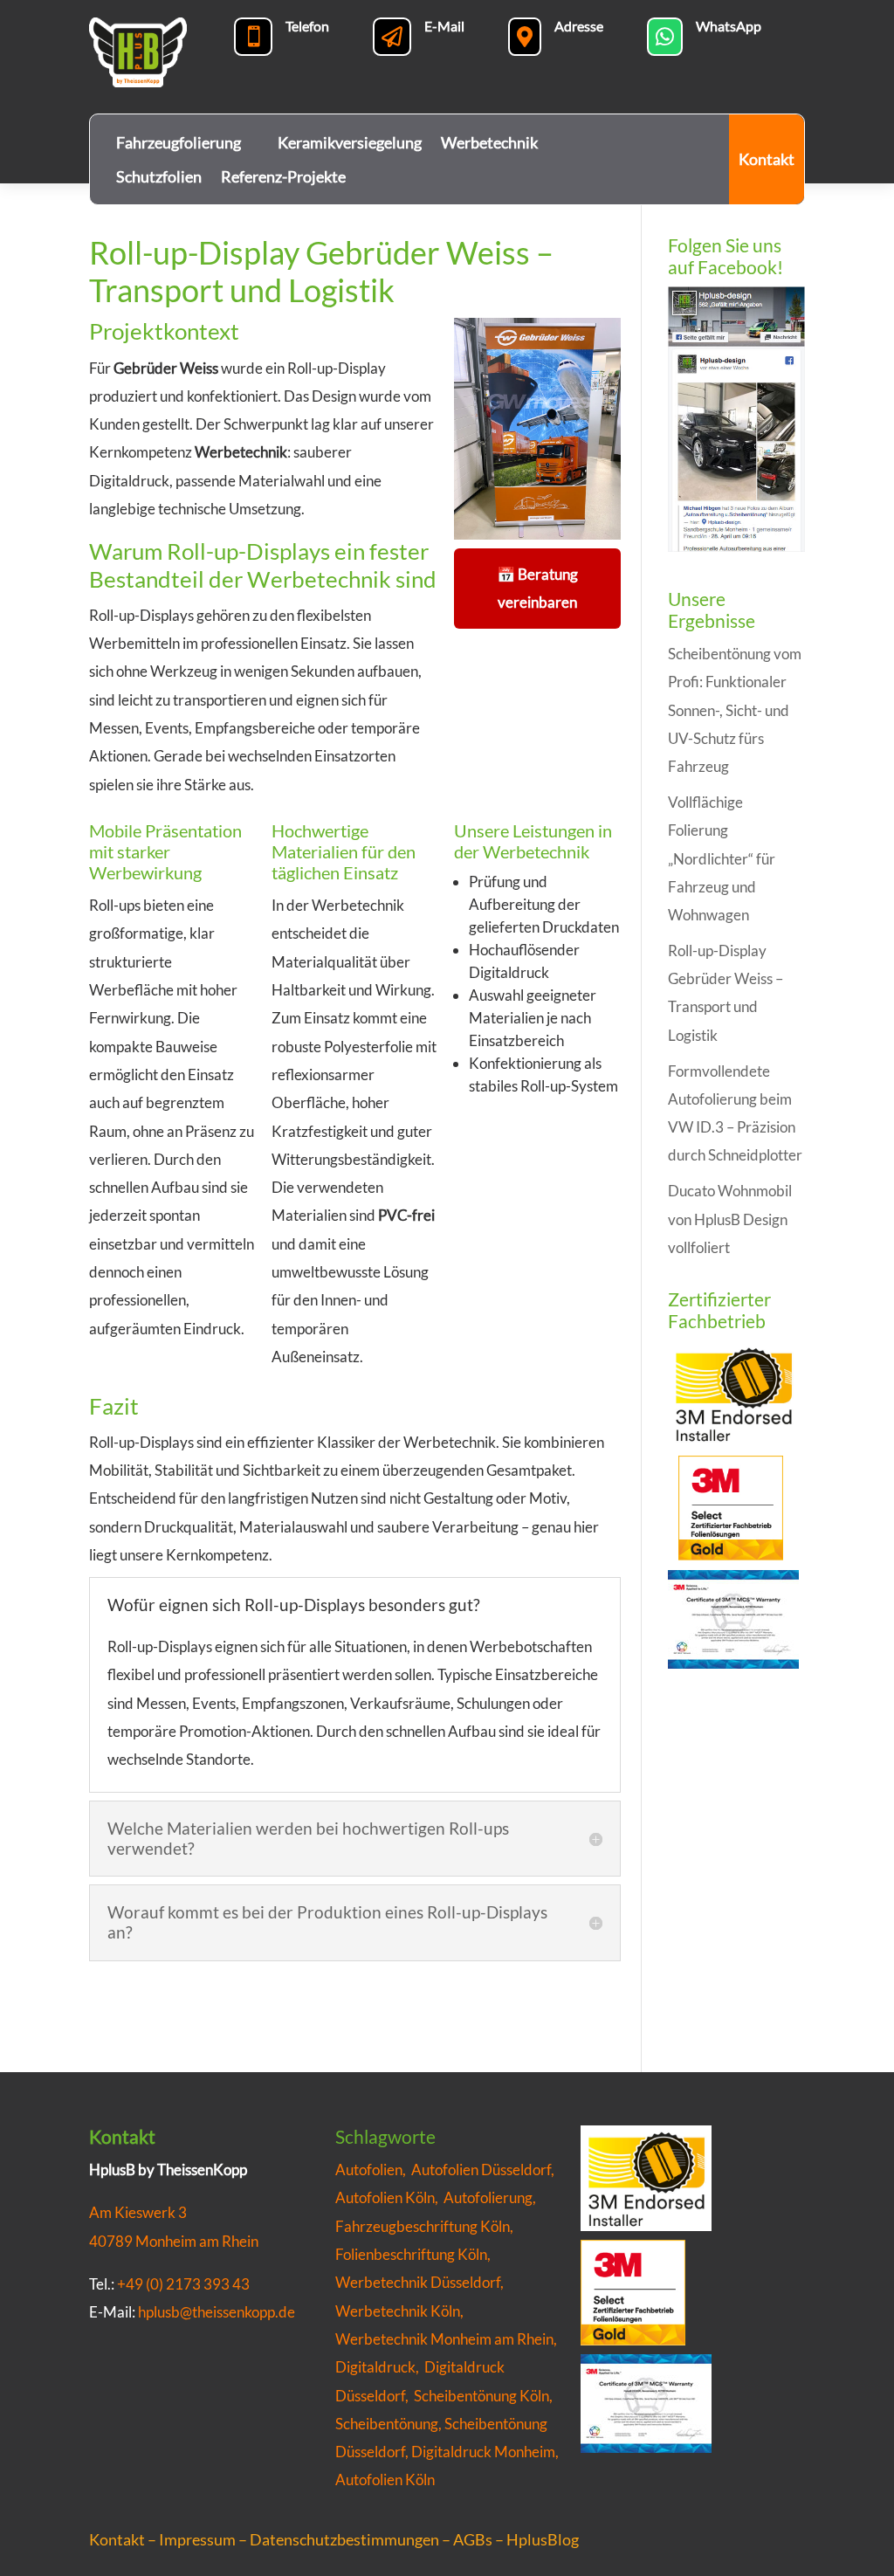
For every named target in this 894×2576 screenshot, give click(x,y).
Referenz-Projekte (283, 176)
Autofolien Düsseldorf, (484, 2170)
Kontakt (767, 159)
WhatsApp (729, 26)
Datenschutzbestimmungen (344, 2539)
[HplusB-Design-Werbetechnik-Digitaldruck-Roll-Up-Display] (537, 539)
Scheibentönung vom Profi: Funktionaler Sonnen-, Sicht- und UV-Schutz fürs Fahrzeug (735, 710)
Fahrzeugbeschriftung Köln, (426, 2226)
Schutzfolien (159, 176)
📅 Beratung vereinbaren (537, 588)
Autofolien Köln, (389, 2197)
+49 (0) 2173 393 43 (183, 2284)
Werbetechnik (489, 142)
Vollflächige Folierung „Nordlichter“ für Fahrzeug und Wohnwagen (722, 858)
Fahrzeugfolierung (179, 142)
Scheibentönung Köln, (483, 2396)
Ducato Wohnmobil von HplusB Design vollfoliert (730, 1219)
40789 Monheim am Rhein (174, 2241)
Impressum (197, 2539)
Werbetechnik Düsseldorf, (421, 2282)
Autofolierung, (491, 2197)
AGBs (473, 2539)
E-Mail (444, 26)
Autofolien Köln (385, 2480)
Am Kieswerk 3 (138, 2212)
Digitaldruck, (377, 2367)
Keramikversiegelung (350, 142)
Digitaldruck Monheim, (485, 2452)
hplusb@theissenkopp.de (217, 2312)
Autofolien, (373, 2170)
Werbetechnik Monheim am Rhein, (446, 2339)
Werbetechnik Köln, (401, 2311)
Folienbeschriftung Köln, (414, 2254)
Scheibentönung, (389, 2424)
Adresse (579, 26)
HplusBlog (543, 2539)
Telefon (307, 26)
